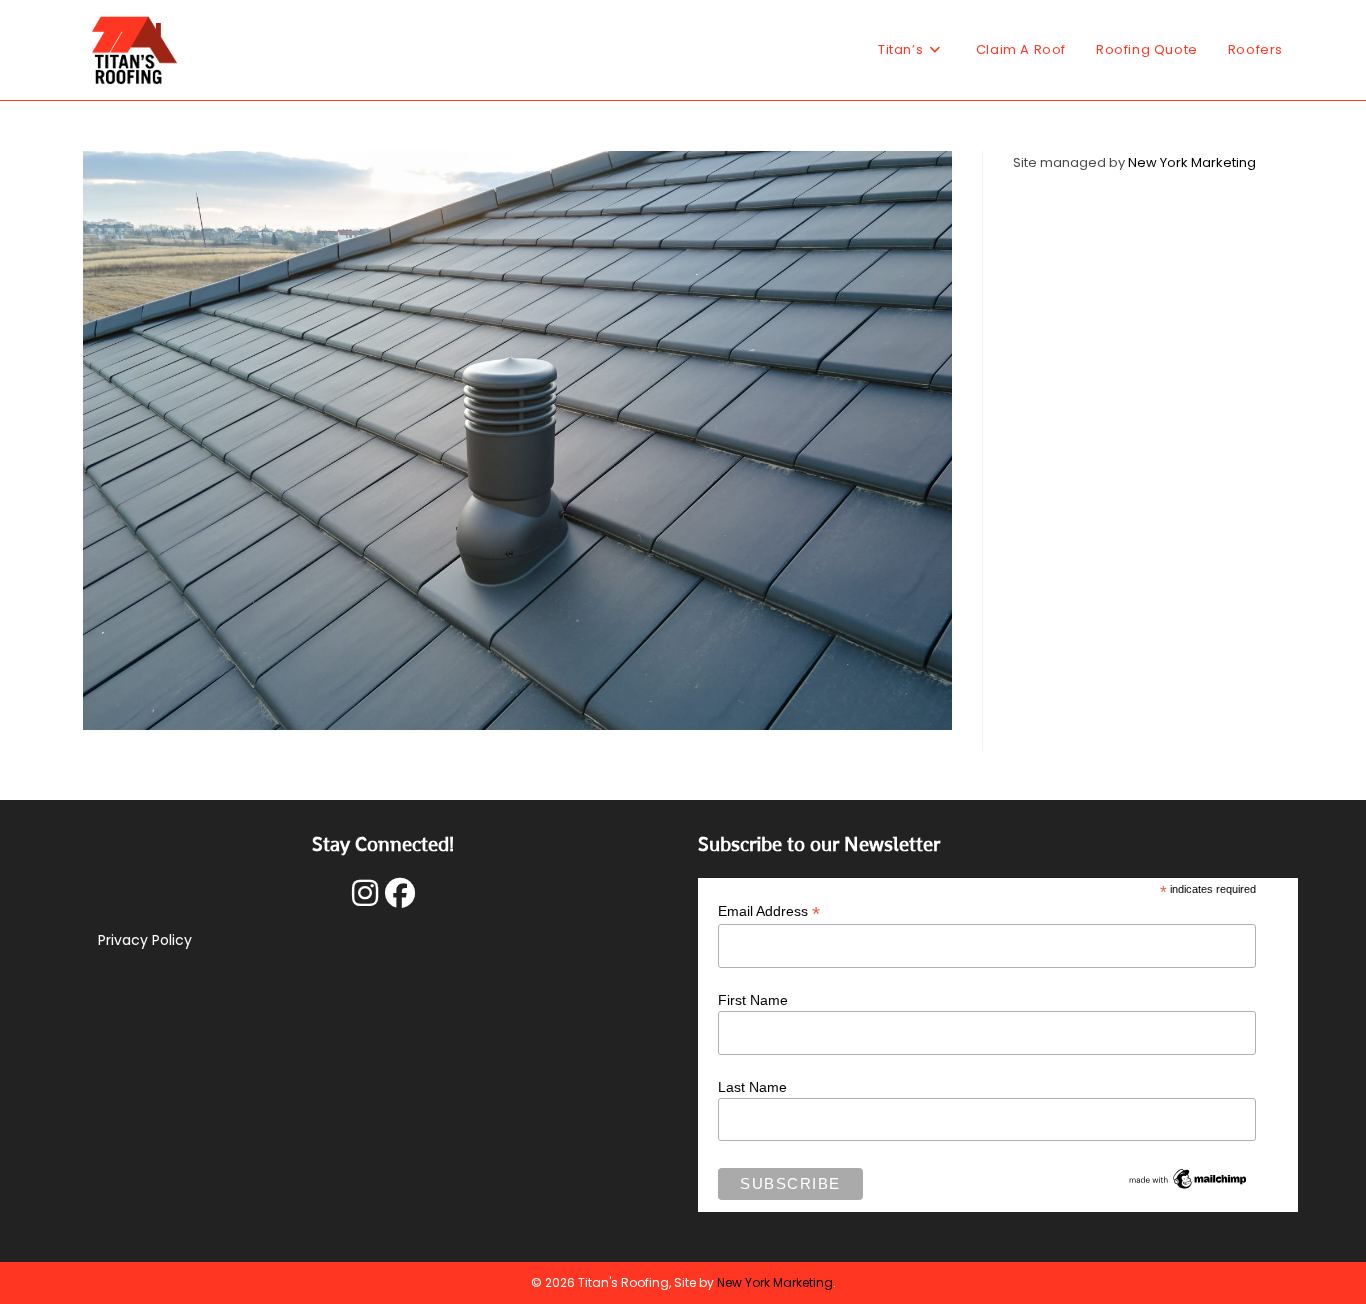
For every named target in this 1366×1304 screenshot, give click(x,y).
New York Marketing (1192, 162)
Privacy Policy (145, 940)
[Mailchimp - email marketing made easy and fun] (1188, 1178)
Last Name (752, 1087)
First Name (753, 1000)
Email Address (769, 911)
